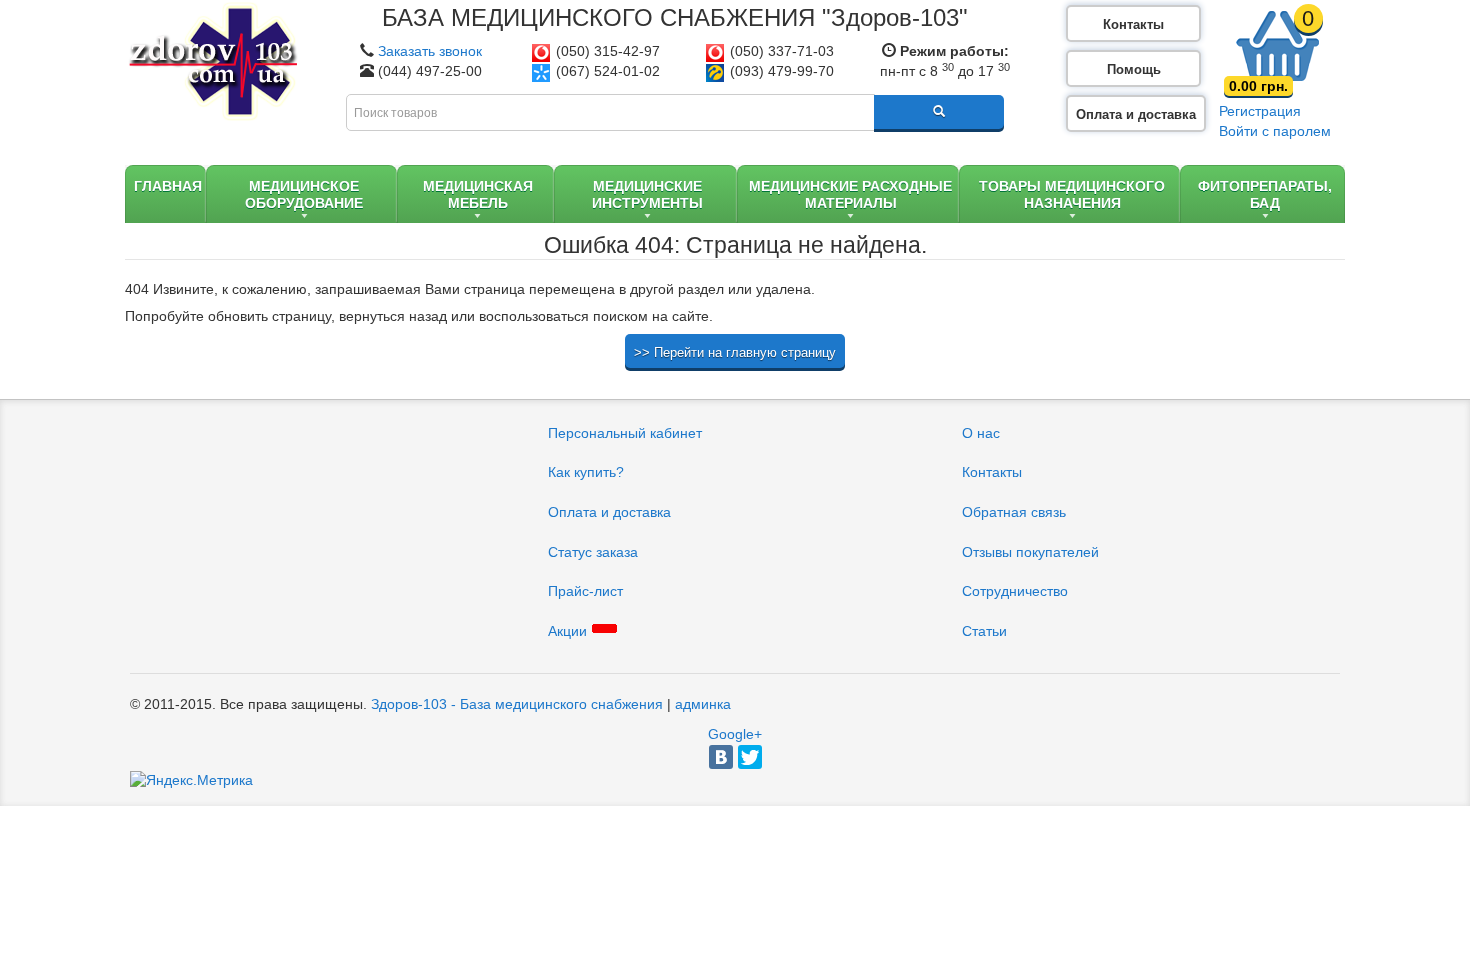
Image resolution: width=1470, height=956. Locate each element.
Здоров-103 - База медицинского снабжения (517, 704)
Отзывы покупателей (1030, 552)
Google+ (735, 734)
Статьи (984, 631)
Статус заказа (593, 552)
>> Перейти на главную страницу (735, 352)
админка (703, 704)
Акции (567, 631)
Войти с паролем (1275, 131)
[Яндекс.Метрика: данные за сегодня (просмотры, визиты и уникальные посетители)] (191, 781)
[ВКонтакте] (721, 757)
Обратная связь (1014, 512)
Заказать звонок (430, 51)
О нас (981, 433)
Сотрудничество (1015, 591)
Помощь (1134, 69)
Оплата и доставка (1136, 114)
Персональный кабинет (625, 433)
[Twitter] (750, 757)
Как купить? (586, 472)
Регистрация (1260, 111)
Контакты (1133, 24)
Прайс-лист (585, 591)
